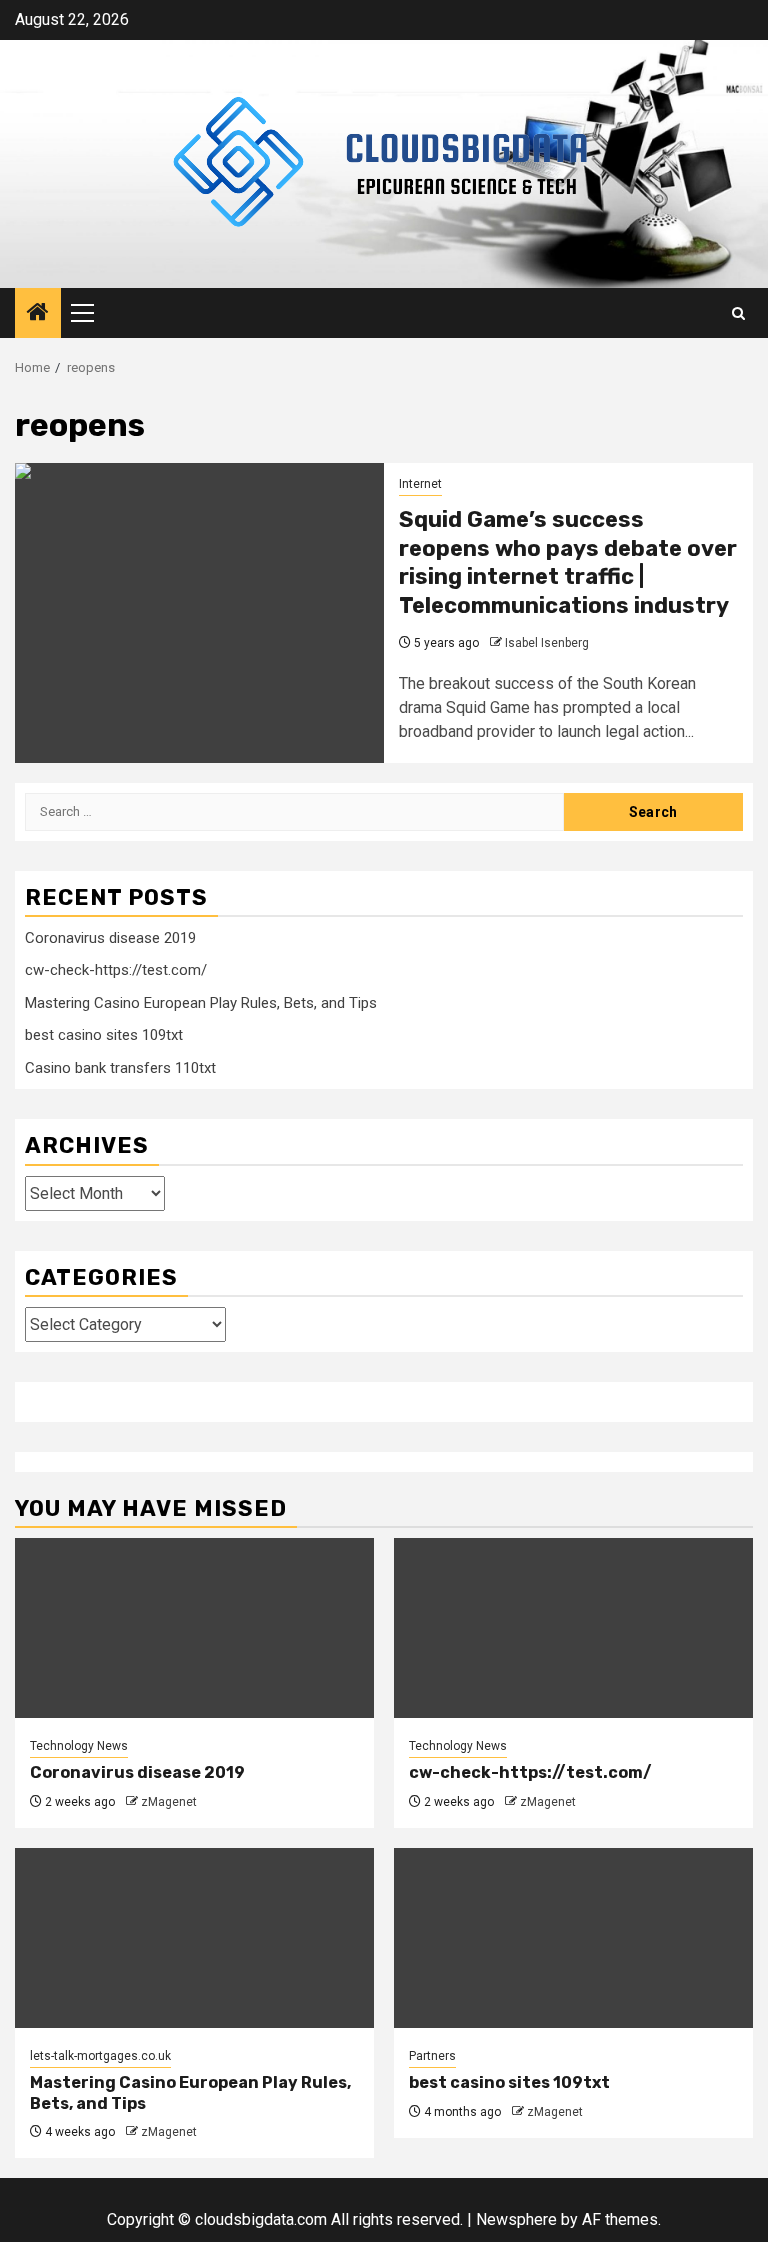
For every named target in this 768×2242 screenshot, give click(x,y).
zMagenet (169, 1802)
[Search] (738, 313)
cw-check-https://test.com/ (116, 970)
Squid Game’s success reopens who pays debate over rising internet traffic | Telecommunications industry (568, 562)
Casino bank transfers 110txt (120, 1068)
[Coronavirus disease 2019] (194, 1628)
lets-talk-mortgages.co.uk (100, 2056)
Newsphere (516, 2219)
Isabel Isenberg (547, 643)
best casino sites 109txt (104, 1035)
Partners (432, 2056)
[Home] (38, 314)
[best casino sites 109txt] (573, 1938)
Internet (420, 484)
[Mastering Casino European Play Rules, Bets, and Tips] (194, 1938)
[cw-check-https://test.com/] (573, 1628)
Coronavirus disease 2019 (110, 938)
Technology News (79, 1746)
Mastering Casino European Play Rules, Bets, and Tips (201, 1003)
